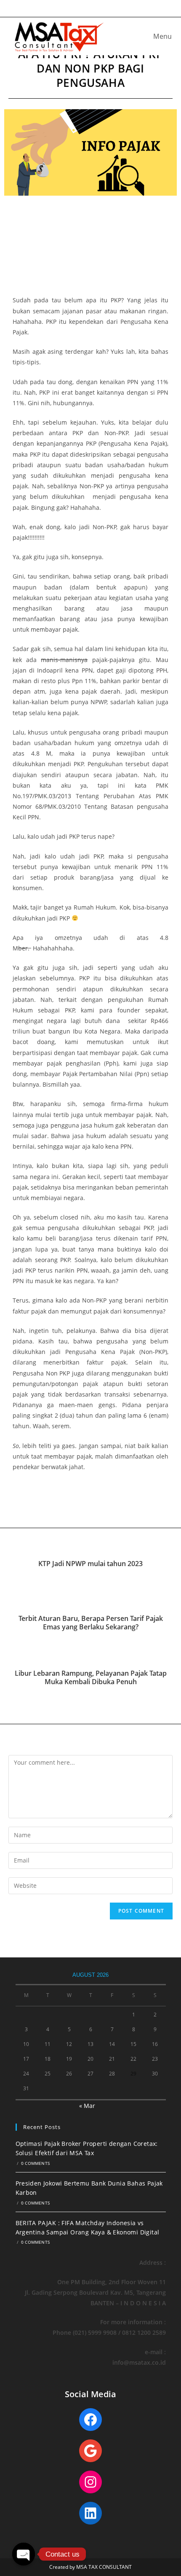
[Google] (90, 2451)
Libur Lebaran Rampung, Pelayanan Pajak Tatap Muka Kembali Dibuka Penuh (91, 1678)
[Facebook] (90, 2420)
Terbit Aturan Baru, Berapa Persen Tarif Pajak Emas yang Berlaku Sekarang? (91, 1623)
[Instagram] (90, 2482)
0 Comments (35, 2163)
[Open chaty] (24, 2554)
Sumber (24, 1502)
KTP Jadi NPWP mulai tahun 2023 (90, 1564)
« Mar (87, 2106)
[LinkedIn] (90, 2513)
